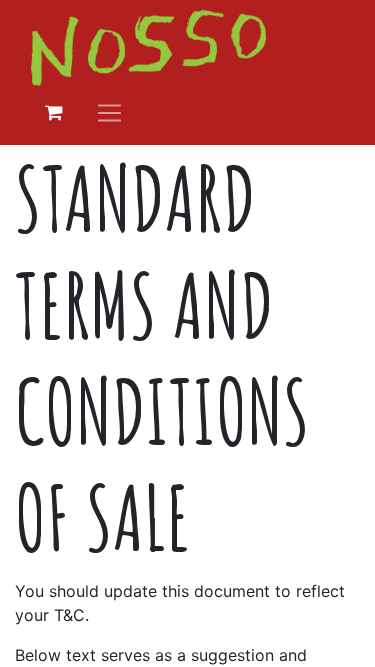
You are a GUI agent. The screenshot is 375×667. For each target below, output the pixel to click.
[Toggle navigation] (109, 112)
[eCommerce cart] (54, 113)
